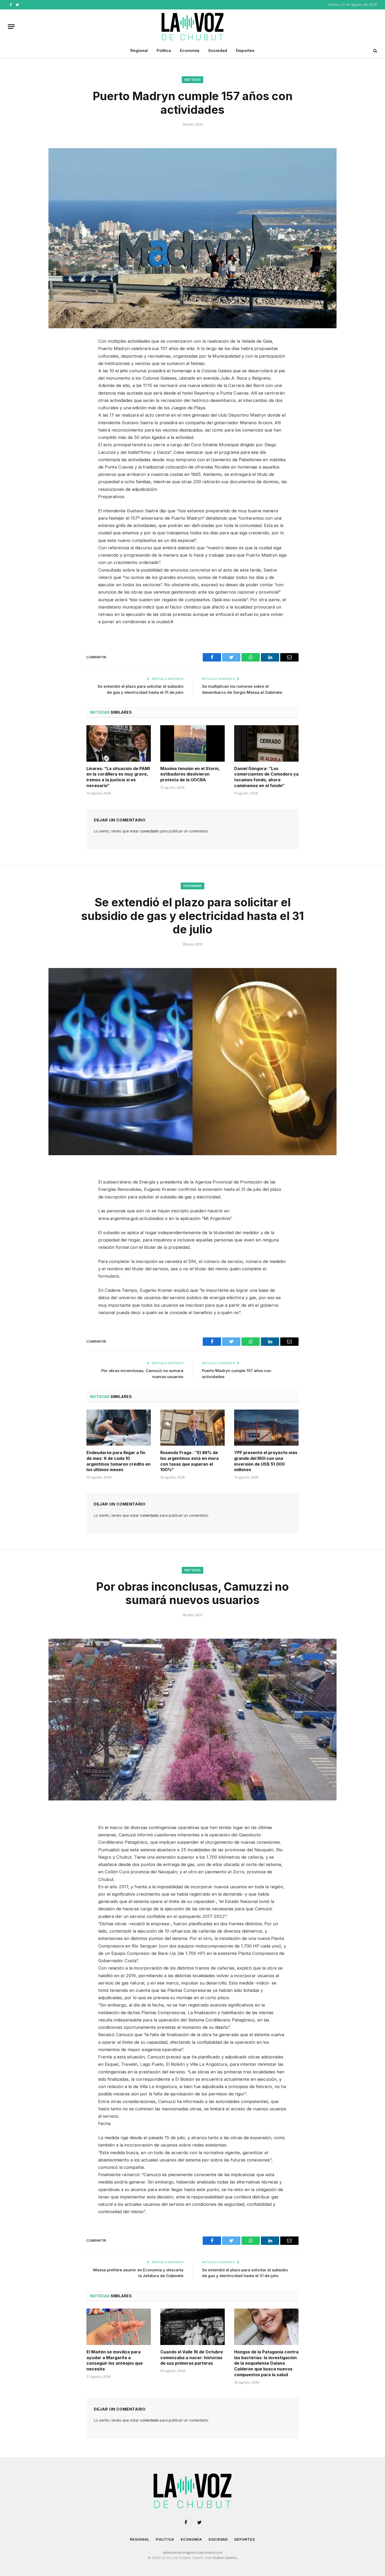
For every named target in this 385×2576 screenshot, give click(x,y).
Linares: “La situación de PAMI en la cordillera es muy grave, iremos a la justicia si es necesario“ (118, 777)
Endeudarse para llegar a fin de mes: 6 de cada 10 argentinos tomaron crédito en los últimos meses (119, 1461)
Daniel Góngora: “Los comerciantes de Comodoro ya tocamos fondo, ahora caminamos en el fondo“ (266, 777)
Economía (190, 50)
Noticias (193, 80)
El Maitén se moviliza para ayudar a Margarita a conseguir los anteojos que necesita (115, 2360)
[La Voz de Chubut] (192, 26)
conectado (149, 831)
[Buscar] (375, 51)
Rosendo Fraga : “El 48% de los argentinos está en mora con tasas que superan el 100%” (189, 1461)
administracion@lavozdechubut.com (192, 2552)
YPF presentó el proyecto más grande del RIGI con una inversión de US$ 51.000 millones (266, 1461)
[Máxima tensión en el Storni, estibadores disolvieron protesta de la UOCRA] (192, 743)
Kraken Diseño (225, 2558)
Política (164, 50)
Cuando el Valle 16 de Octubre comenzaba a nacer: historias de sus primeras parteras (192, 2358)
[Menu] (11, 27)
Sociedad (218, 50)
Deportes (245, 50)
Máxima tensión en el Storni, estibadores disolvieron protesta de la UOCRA (190, 774)
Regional (139, 50)
